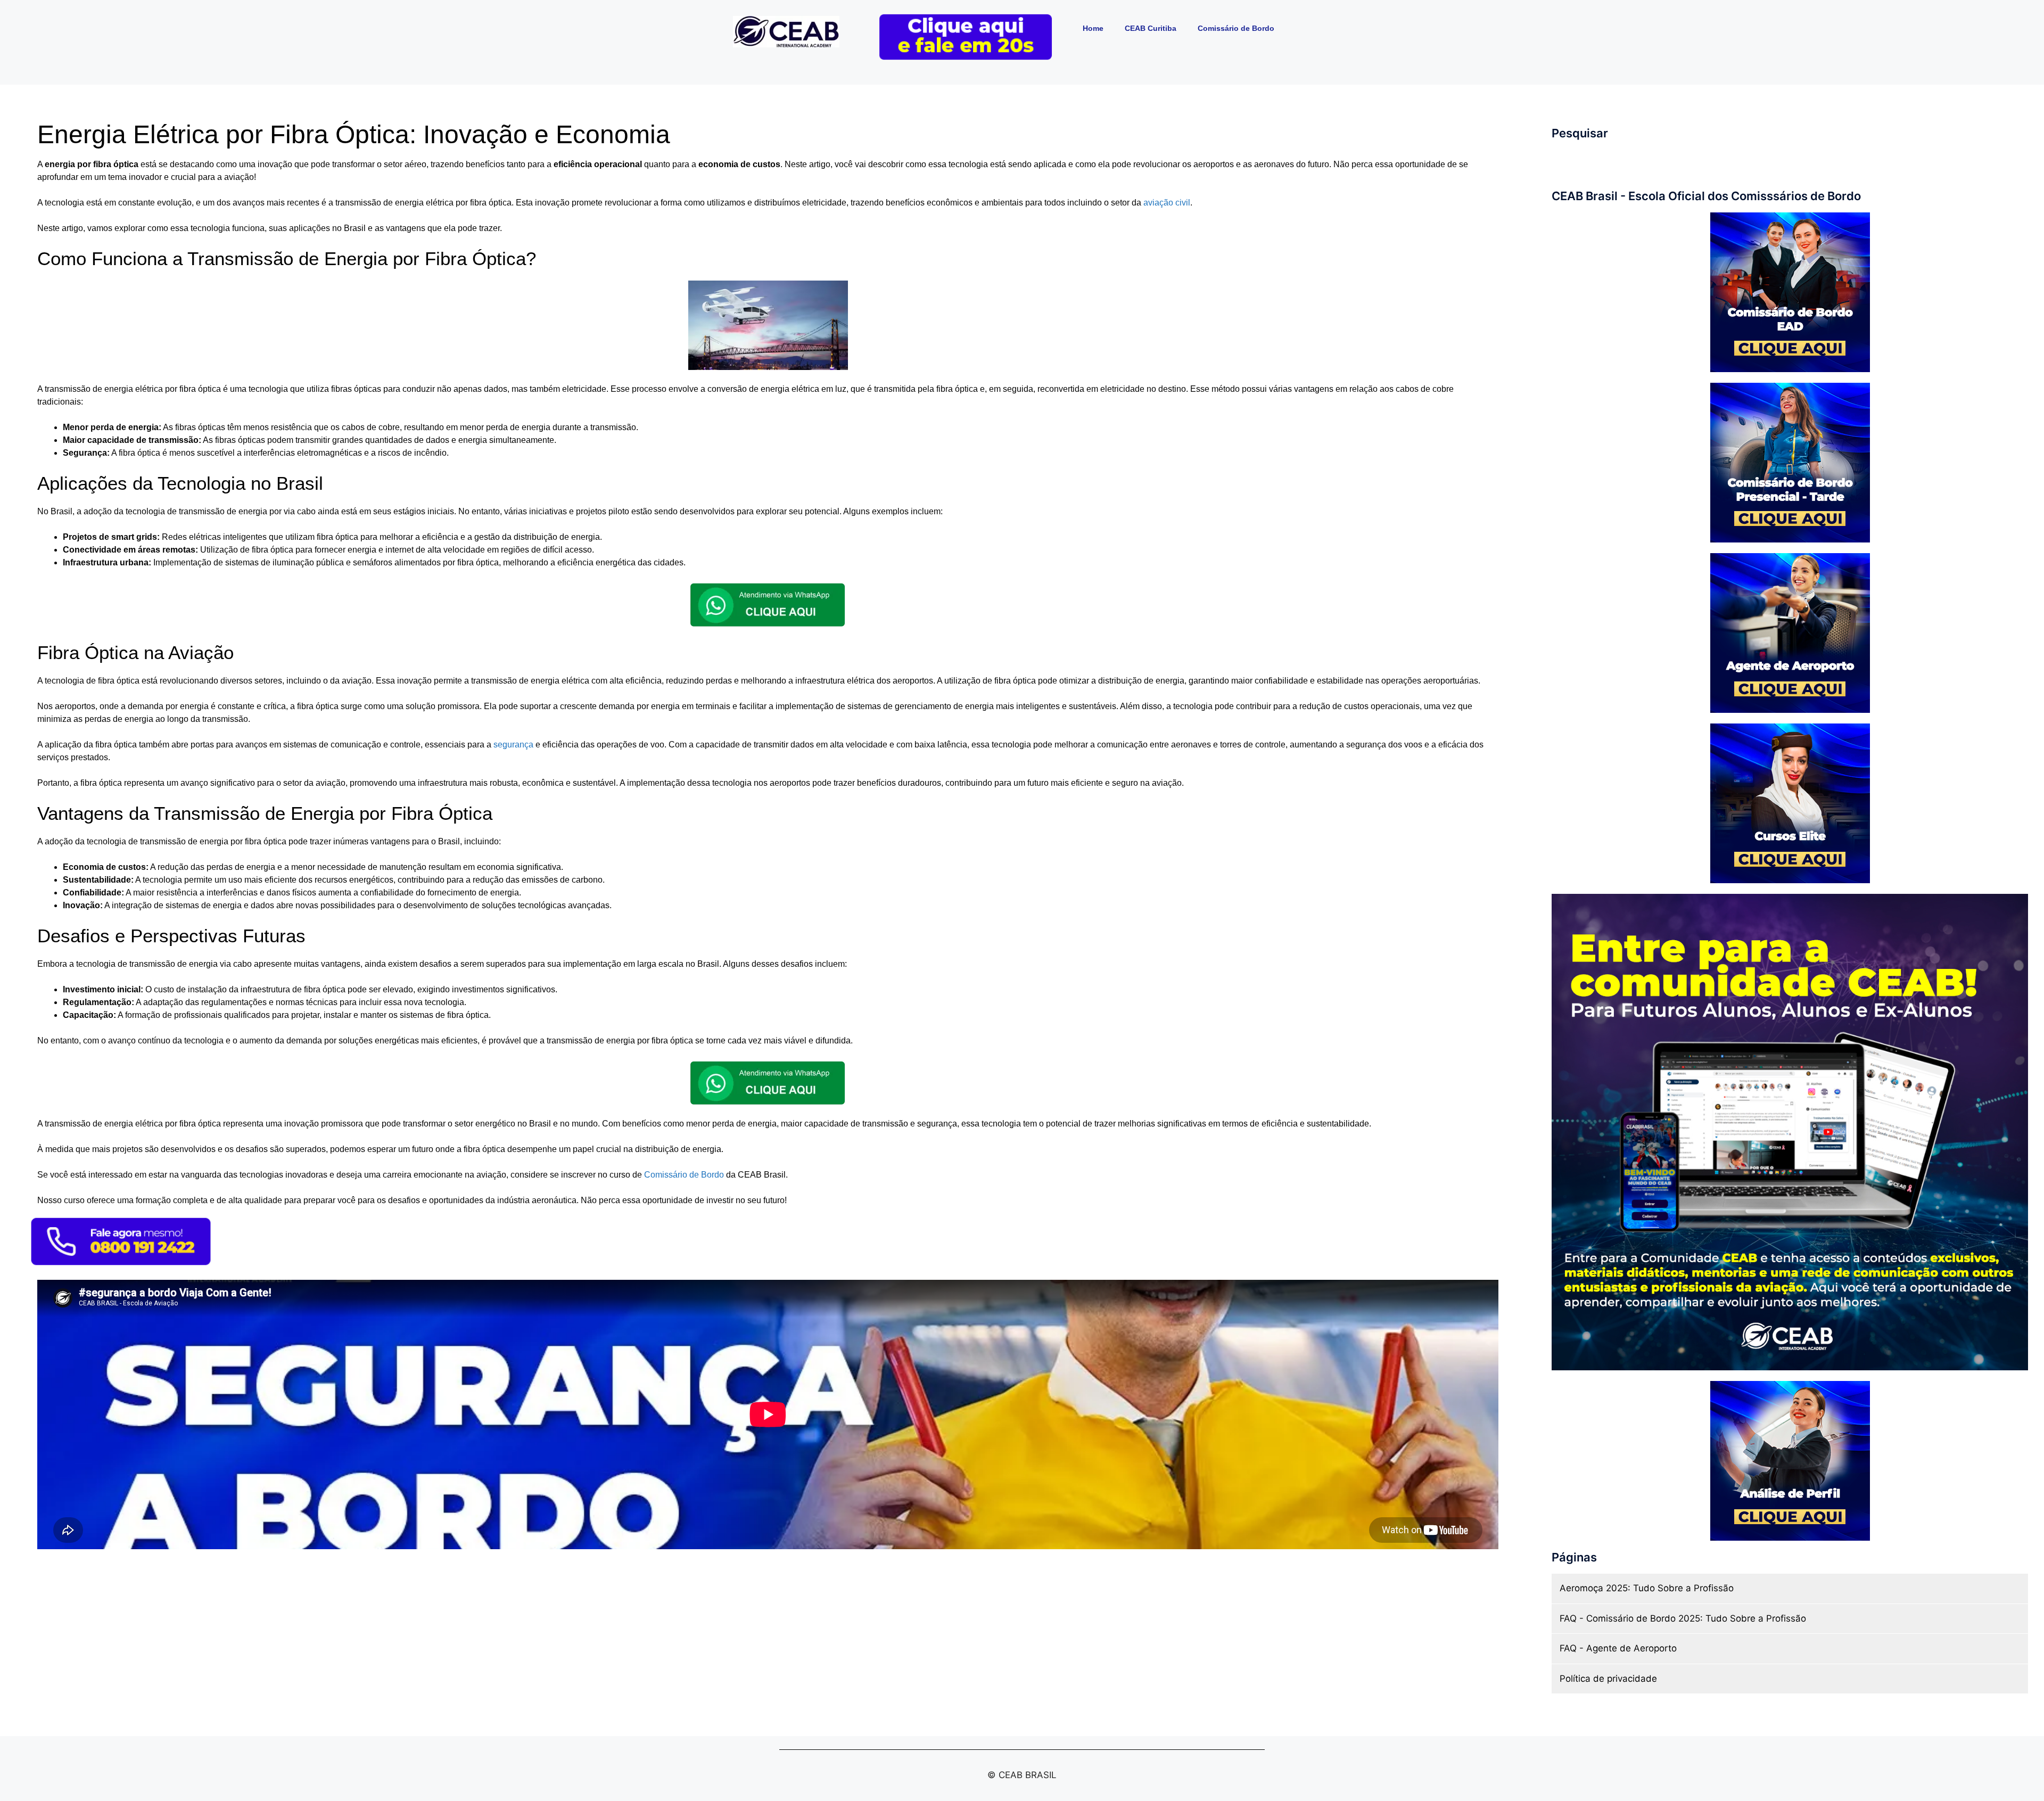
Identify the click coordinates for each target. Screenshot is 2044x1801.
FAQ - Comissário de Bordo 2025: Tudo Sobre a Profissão (1683, 1618)
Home (1093, 28)
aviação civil (1167, 203)
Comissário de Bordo (1236, 28)
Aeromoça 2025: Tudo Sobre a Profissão (1647, 1588)
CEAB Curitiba (1151, 28)
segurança (513, 745)
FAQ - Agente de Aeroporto (1618, 1648)
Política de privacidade (1608, 1679)
